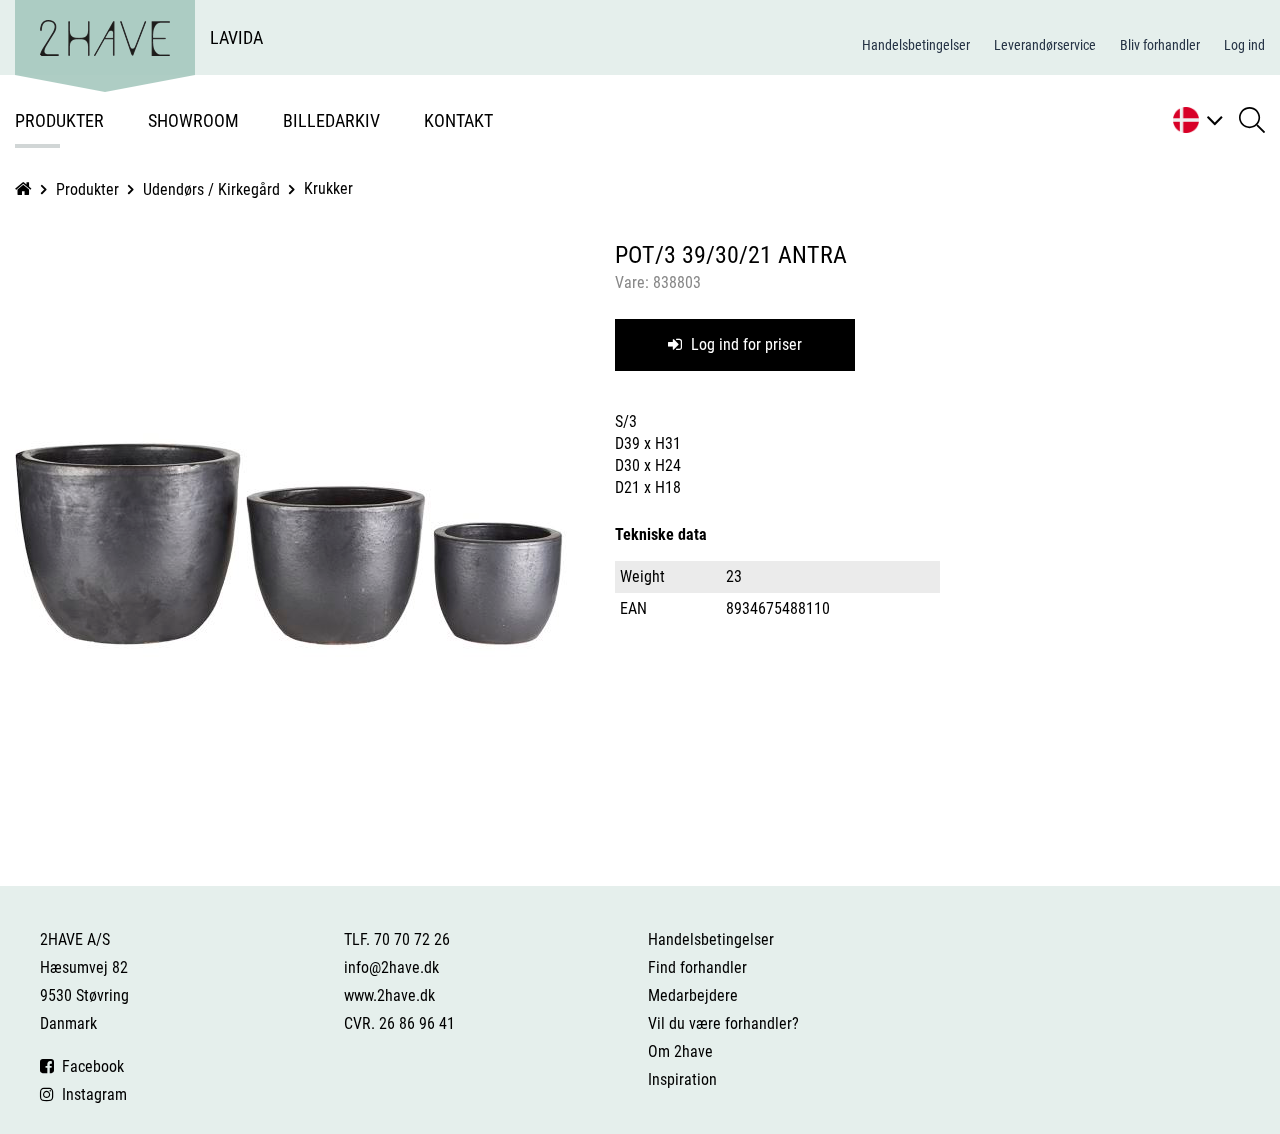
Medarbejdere (693, 995)
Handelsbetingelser (916, 45)
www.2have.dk (389, 995)
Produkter (59, 120)
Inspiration (682, 1079)
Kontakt (458, 120)
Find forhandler (697, 967)
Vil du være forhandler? (723, 1023)
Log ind (1244, 45)
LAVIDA (236, 37)
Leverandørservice (1045, 45)
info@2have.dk (391, 967)
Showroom (193, 120)
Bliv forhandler (1160, 45)
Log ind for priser (744, 344)
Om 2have (680, 1051)
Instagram (90, 1094)
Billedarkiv (331, 120)
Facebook (89, 1066)
